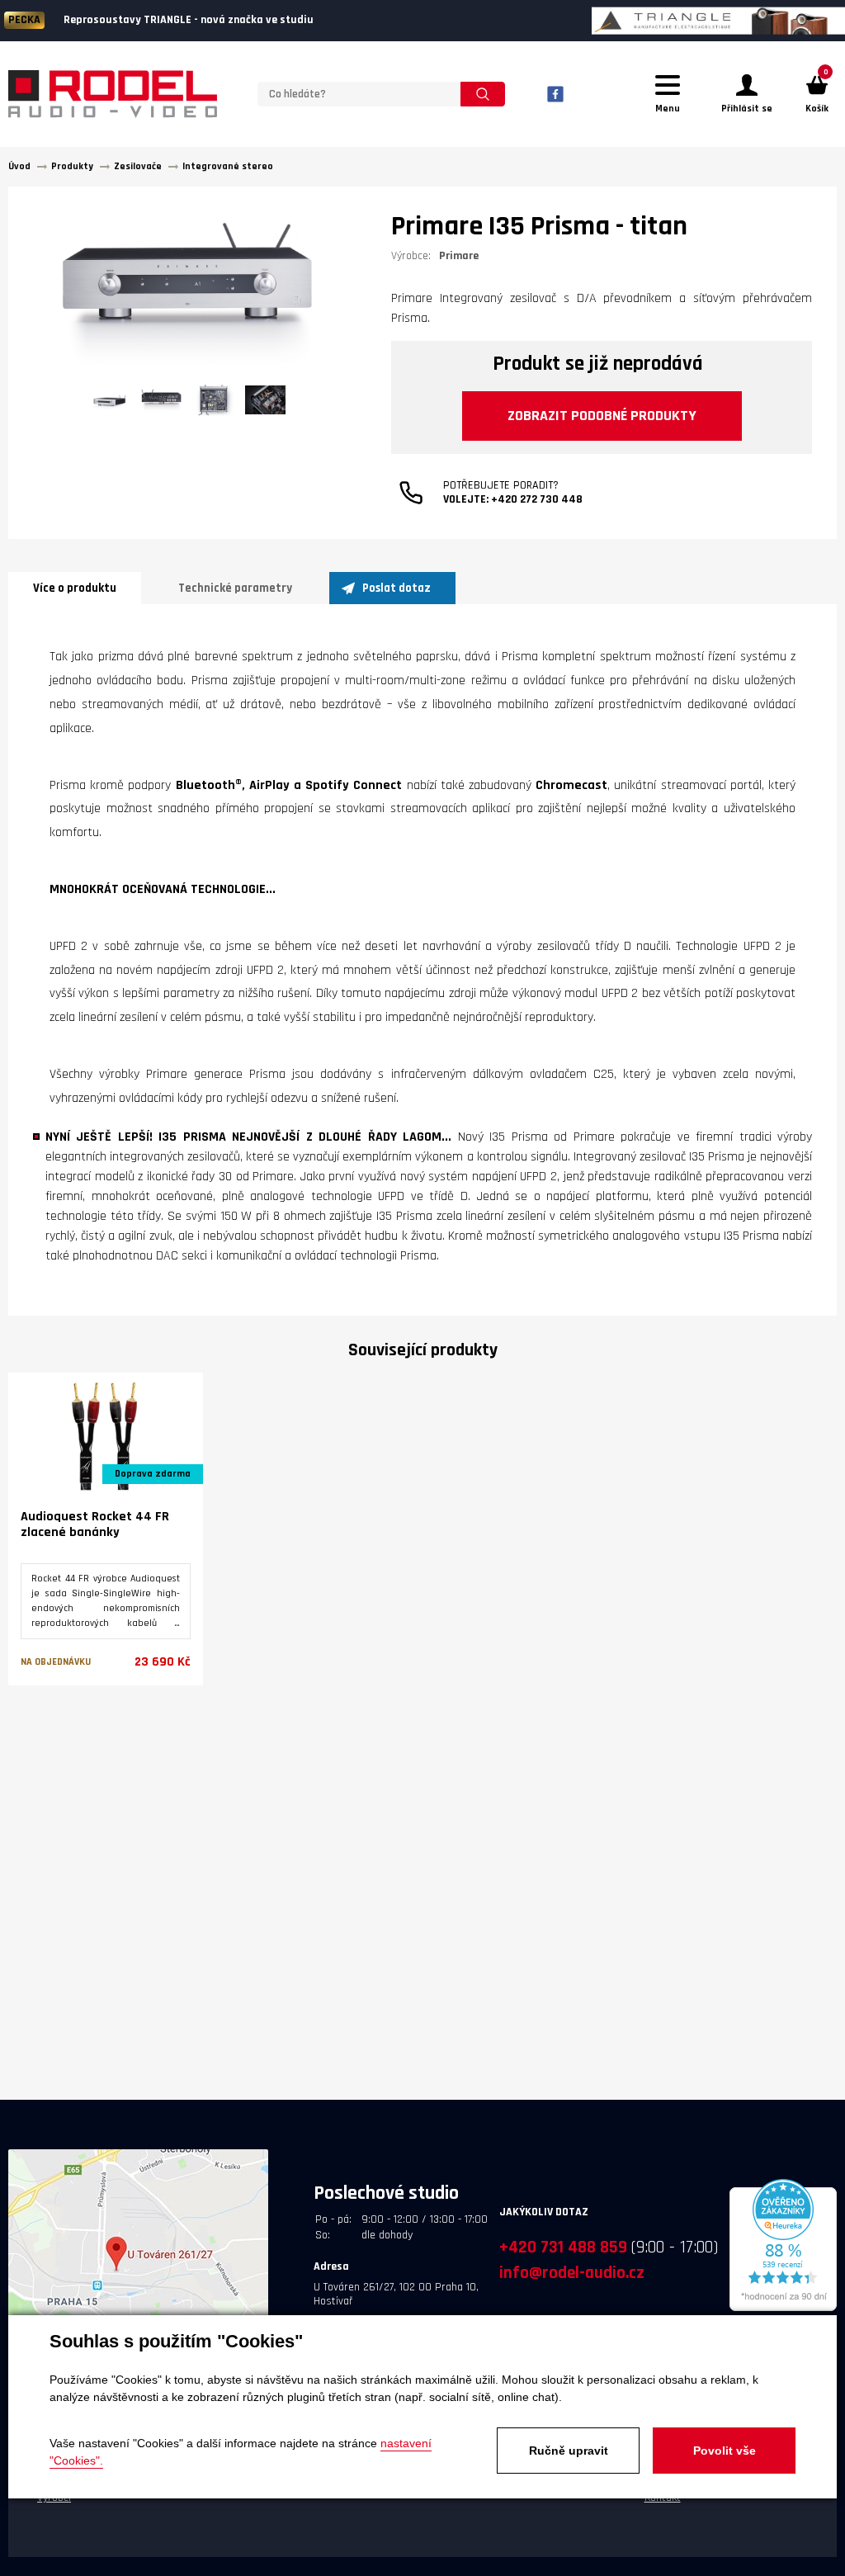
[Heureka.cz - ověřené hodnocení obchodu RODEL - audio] (783, 2309)
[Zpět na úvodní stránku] (113, 94)
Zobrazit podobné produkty (602, 416)
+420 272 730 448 (537, 499)
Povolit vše (725, 2451)
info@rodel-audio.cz (572, 2273)
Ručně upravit (569, 2451)
